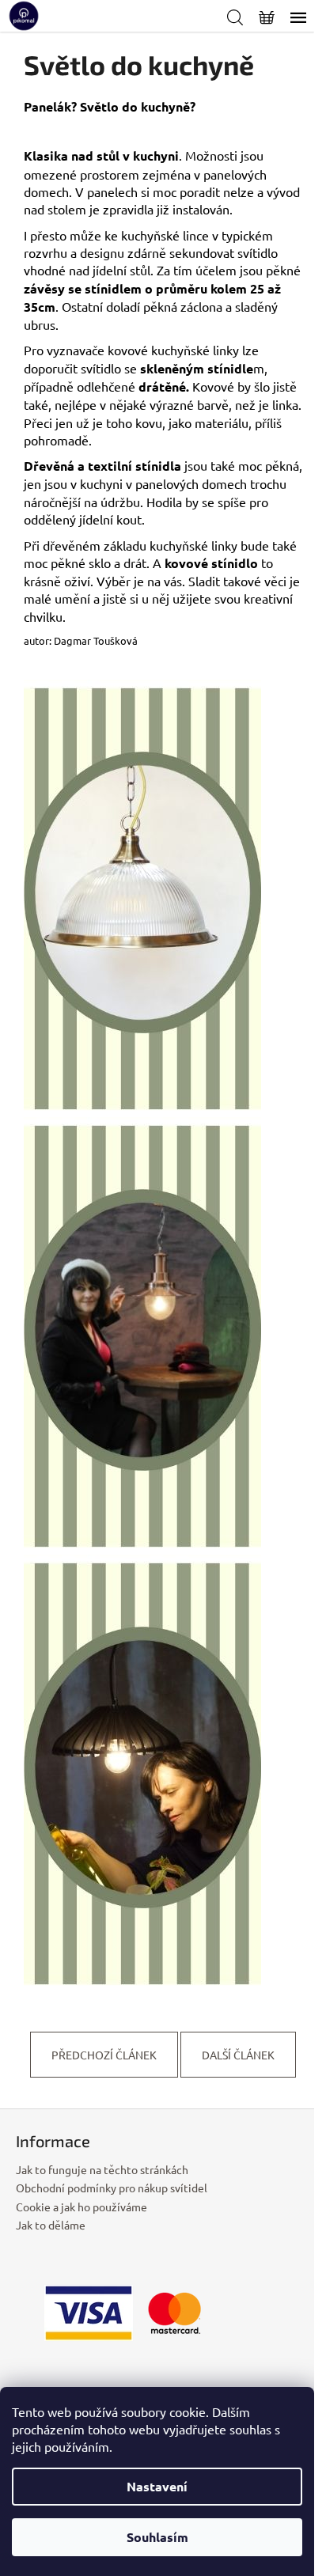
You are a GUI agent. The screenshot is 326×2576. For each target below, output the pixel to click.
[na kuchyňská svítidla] (142, 896)
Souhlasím (157, 2537)
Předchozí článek (104, 2055)
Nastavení (157, 2486)
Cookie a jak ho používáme (81, 2207)
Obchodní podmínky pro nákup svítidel (112, 2188)
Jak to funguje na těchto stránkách (102, 2169)
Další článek (238, 2055)
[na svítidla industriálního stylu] (142, 1334)
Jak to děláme (51, 2225)
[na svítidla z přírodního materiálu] (142, 1771)
